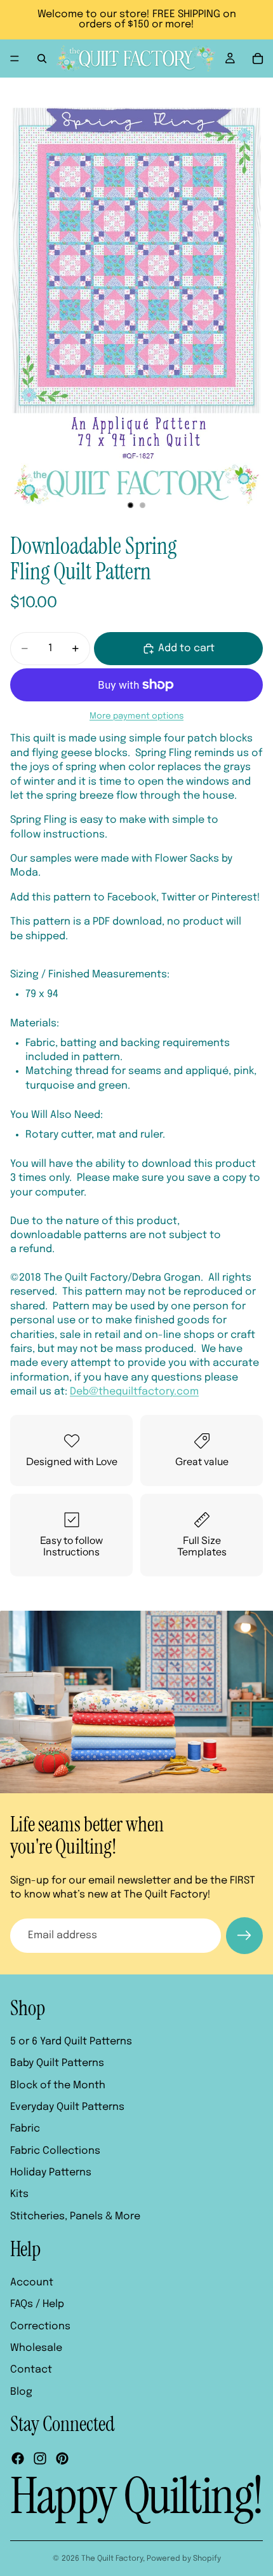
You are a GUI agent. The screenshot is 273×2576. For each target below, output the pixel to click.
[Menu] (15, 59)
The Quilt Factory (112, 2559)
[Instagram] (40, 2459)
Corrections (40, 2326)
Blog (21, 2392)
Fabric (25, 2129)
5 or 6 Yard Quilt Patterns (71, 2042)
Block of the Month (58, 2085)
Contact (31, 2370)
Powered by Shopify (184, 2559)
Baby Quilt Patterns (57, 2063)
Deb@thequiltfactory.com (134, 1392)
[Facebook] (18, 2459)
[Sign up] (244, 1936)
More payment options (136, 716)
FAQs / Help (37, 2305)
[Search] (42, 59)
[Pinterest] (62, 2459)
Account (32, 2283)
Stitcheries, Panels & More (75, 2216)
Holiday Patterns (51, 2173)
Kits (19, 2195)
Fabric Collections (55, 2151)
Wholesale (36, 2348)
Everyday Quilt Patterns (67, 2107)
